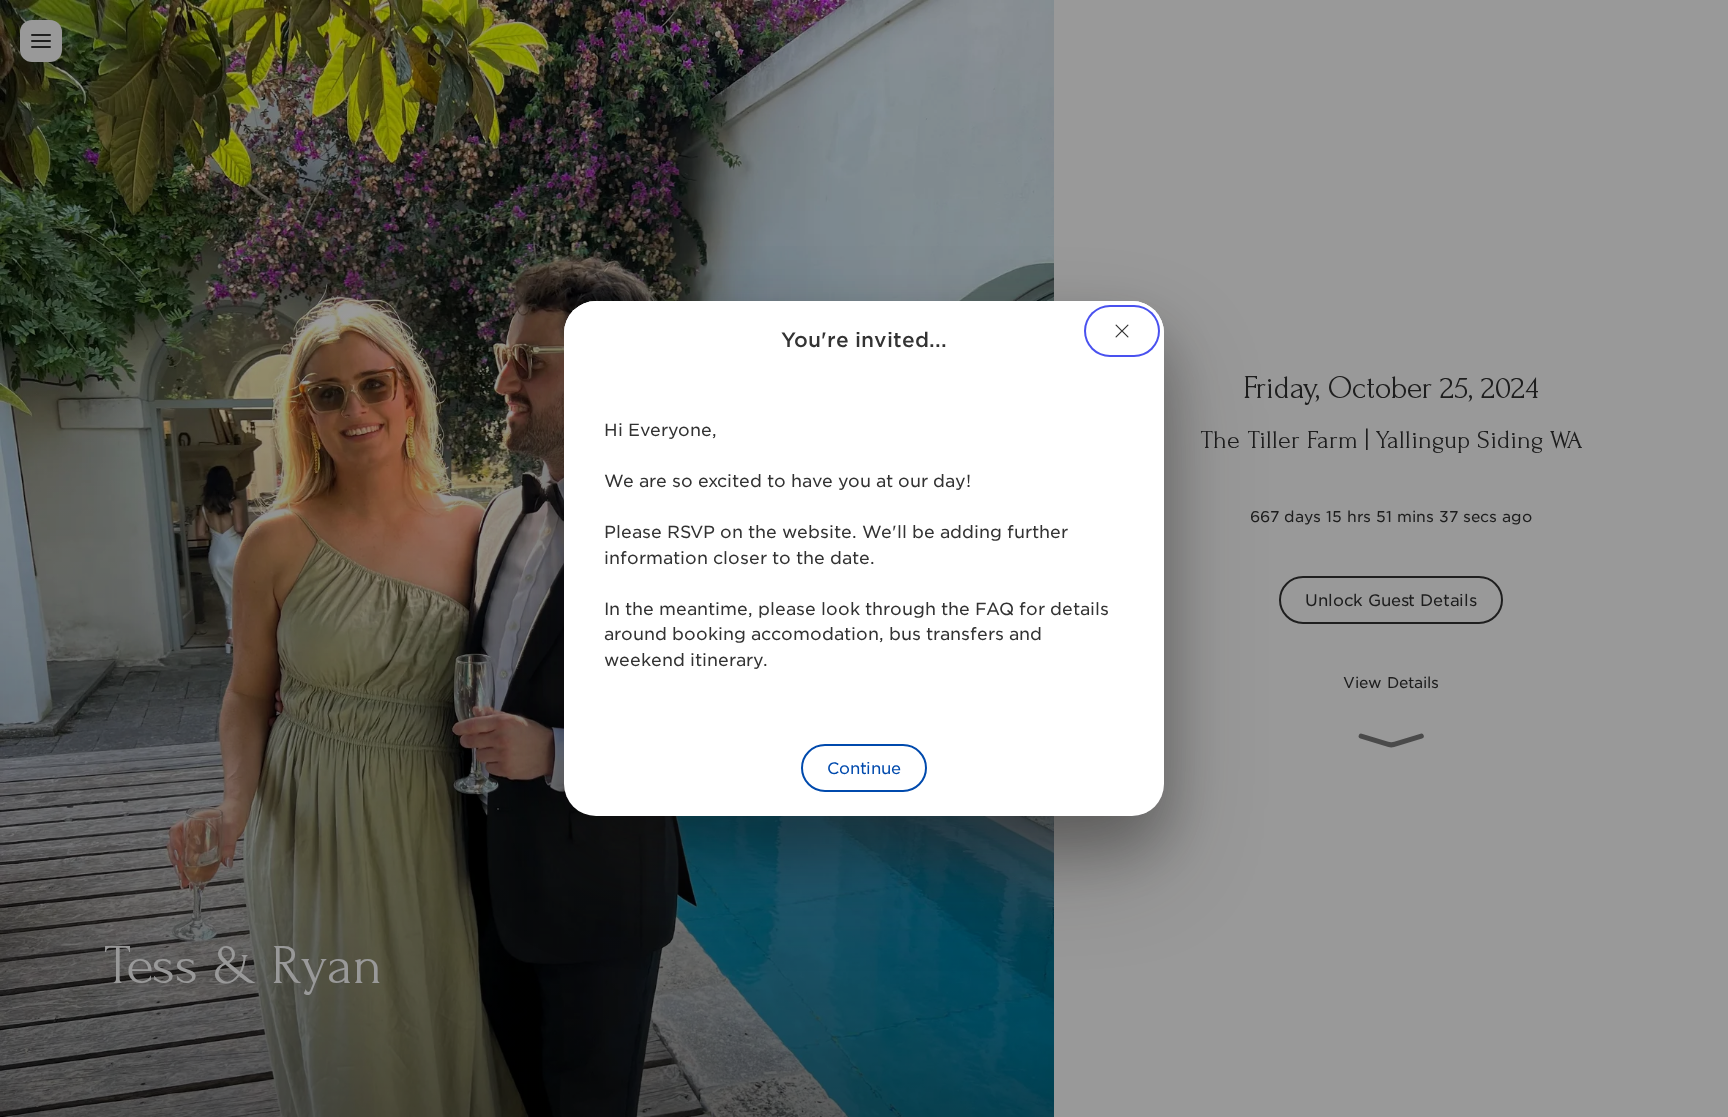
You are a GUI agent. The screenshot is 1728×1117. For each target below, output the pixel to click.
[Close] (1122, 331)
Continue (864, 767)
